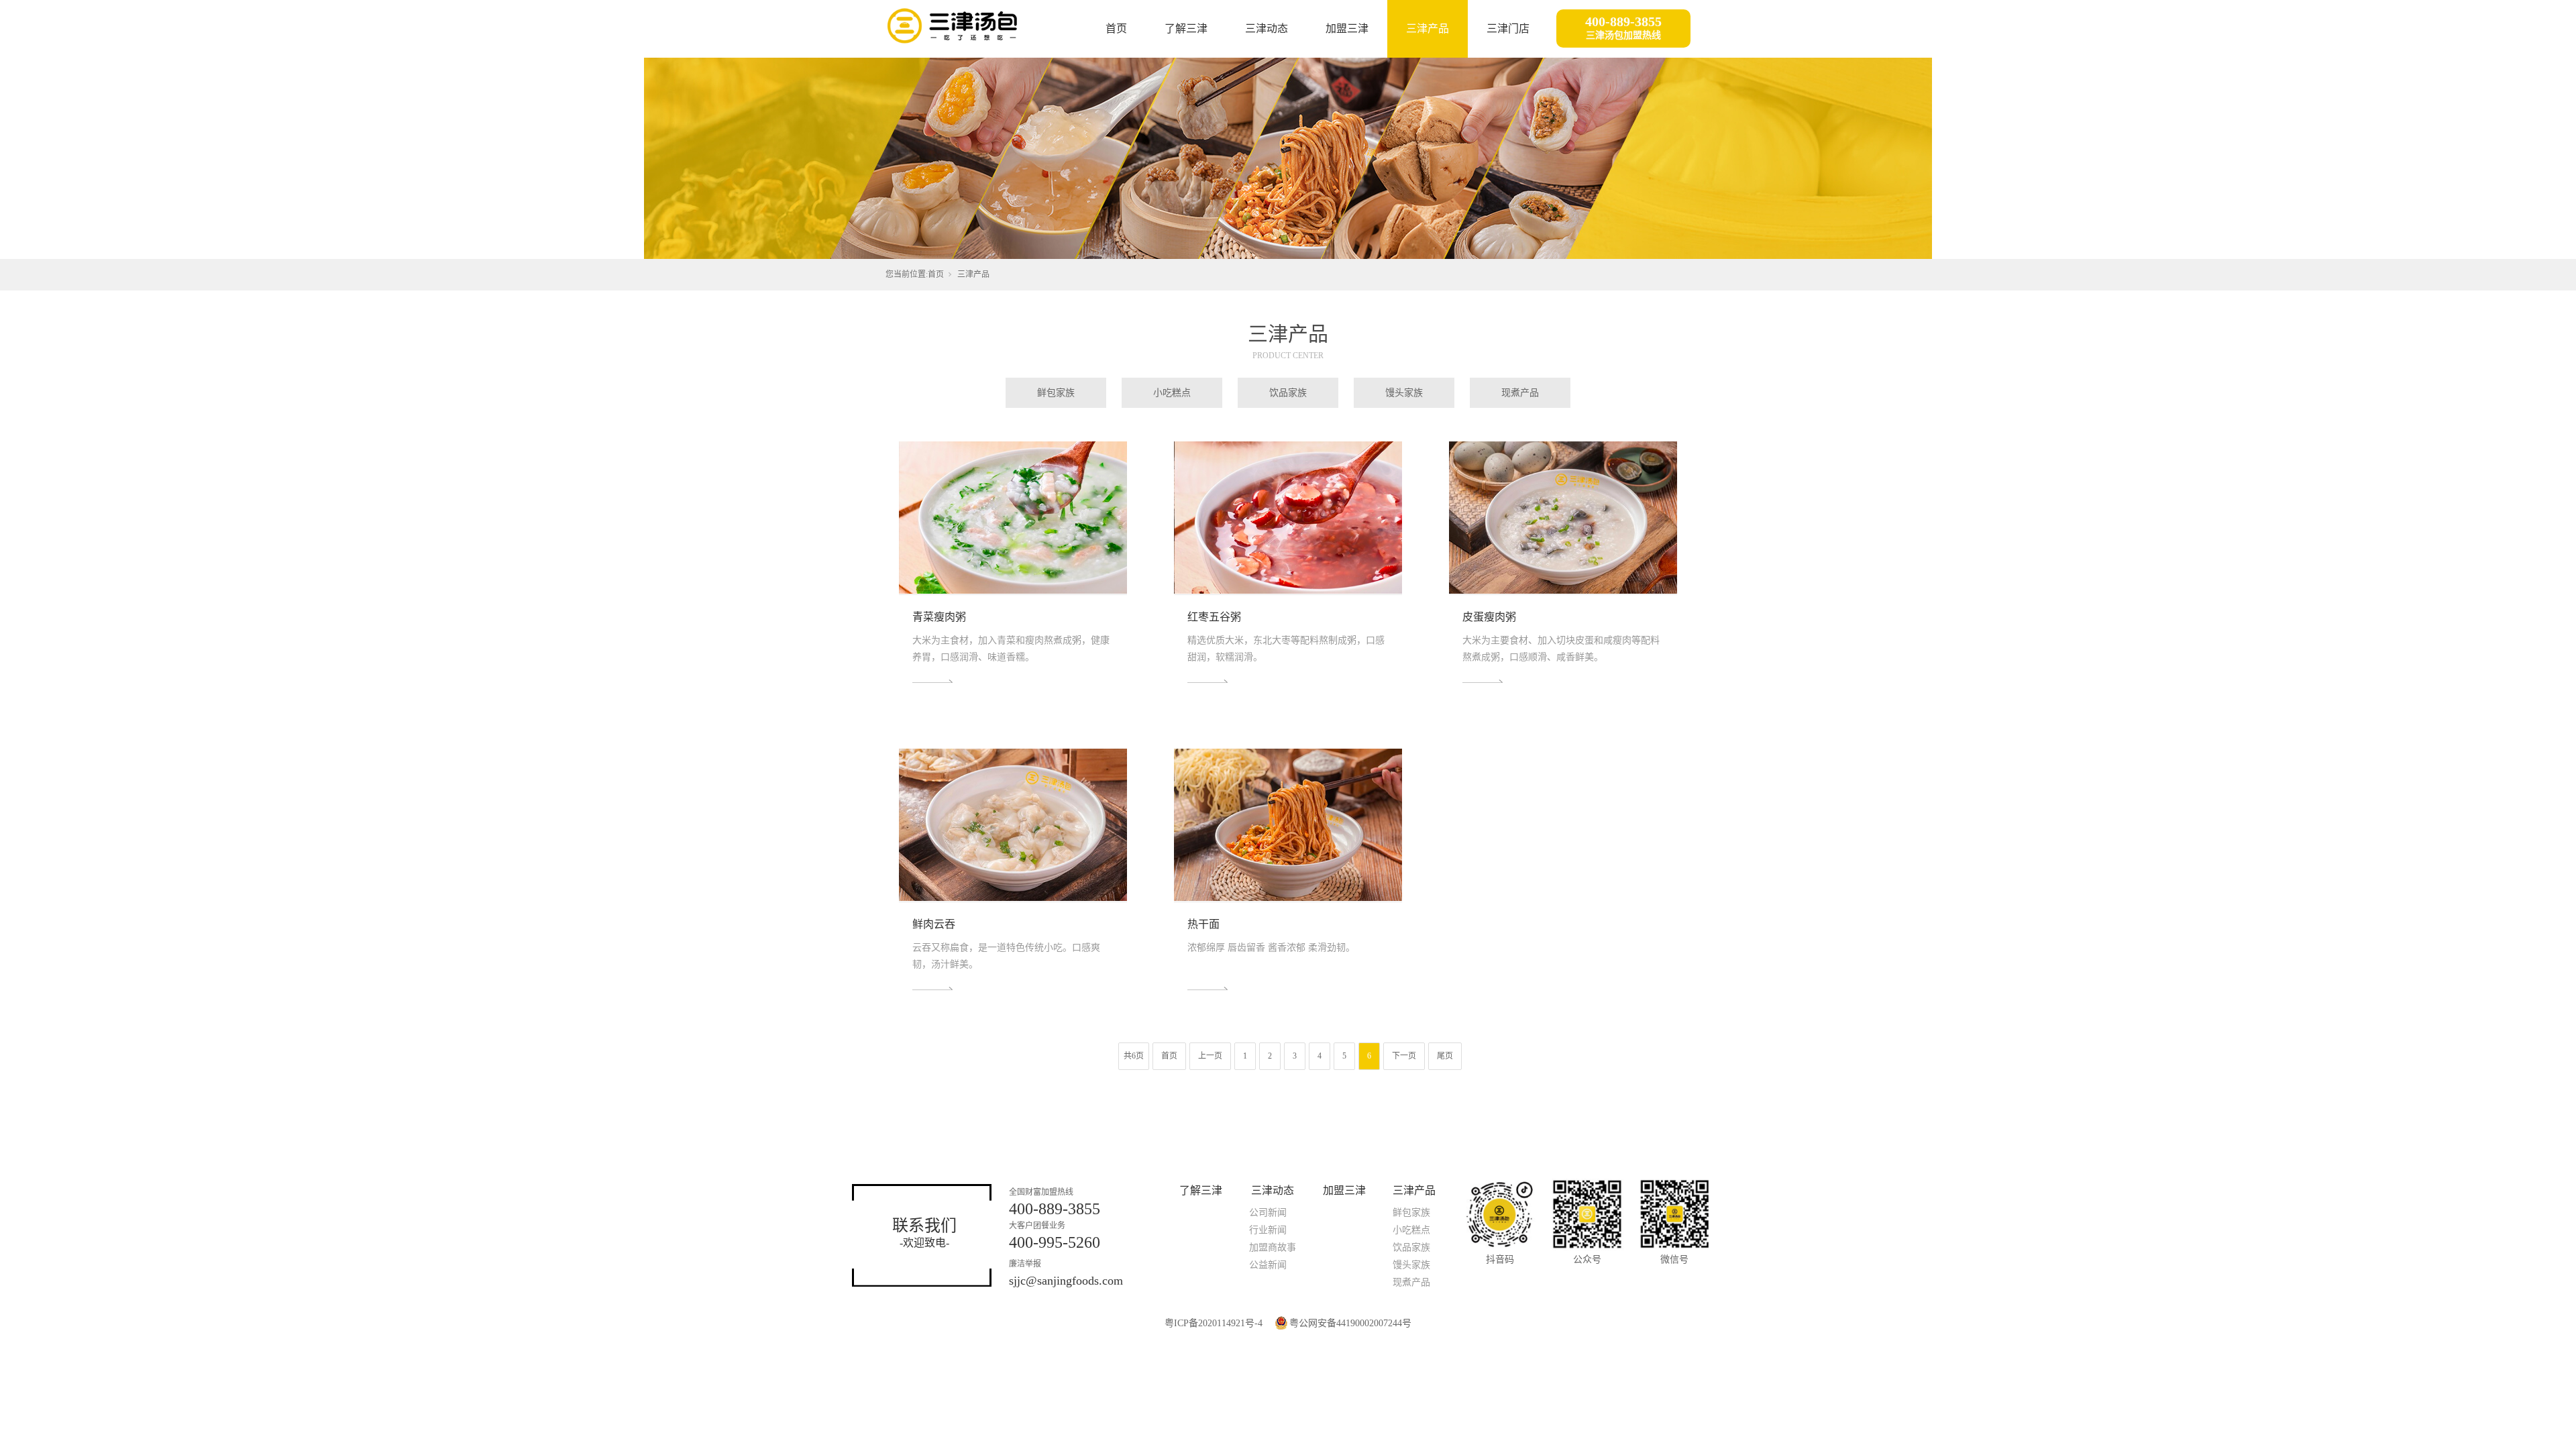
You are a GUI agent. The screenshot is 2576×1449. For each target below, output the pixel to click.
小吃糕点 (1172, 393)
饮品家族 (1288, 393)
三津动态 (1267, 29)
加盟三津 (1347, 29)
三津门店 (1508, 29)
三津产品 (1428, 29)
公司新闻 (1268, 1213)
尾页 (1445, 1056)
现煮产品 (1520, 393)
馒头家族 (1404, 393)
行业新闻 (1268, 1230)
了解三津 (1186, 29)
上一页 (1210, 1056)
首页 (1116, 29)
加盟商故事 (1273, 1247)
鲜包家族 (1056, 393)
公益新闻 (1268, 1265)
